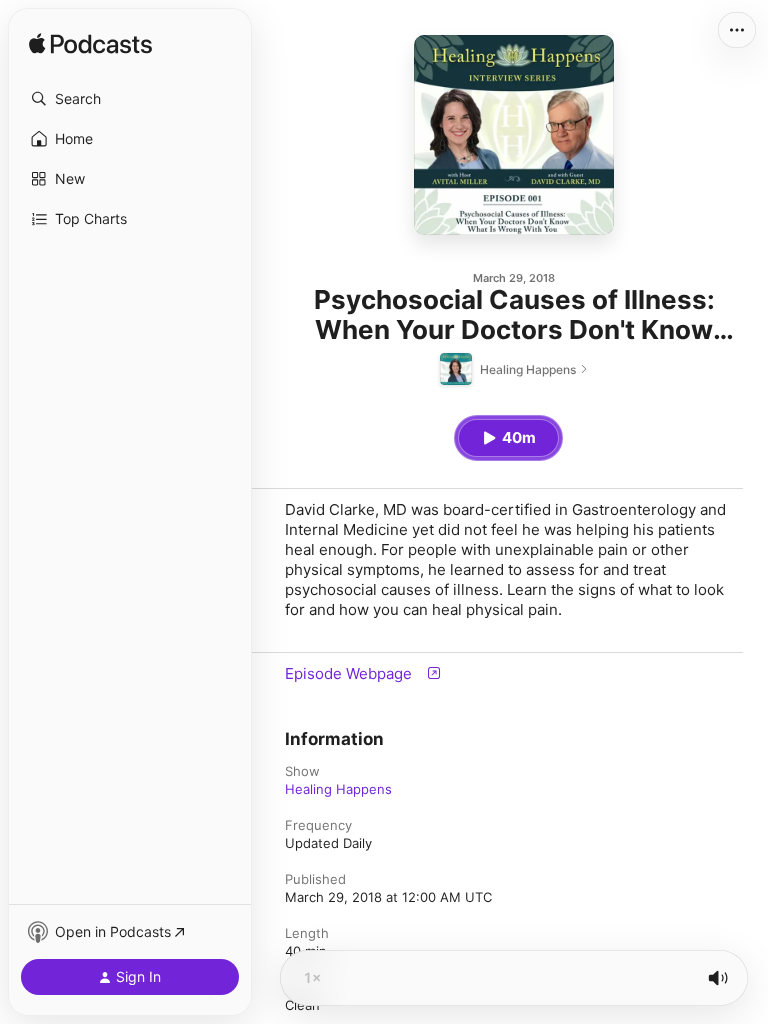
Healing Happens (338, 789)
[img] (90, 45)
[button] (130, 99)
